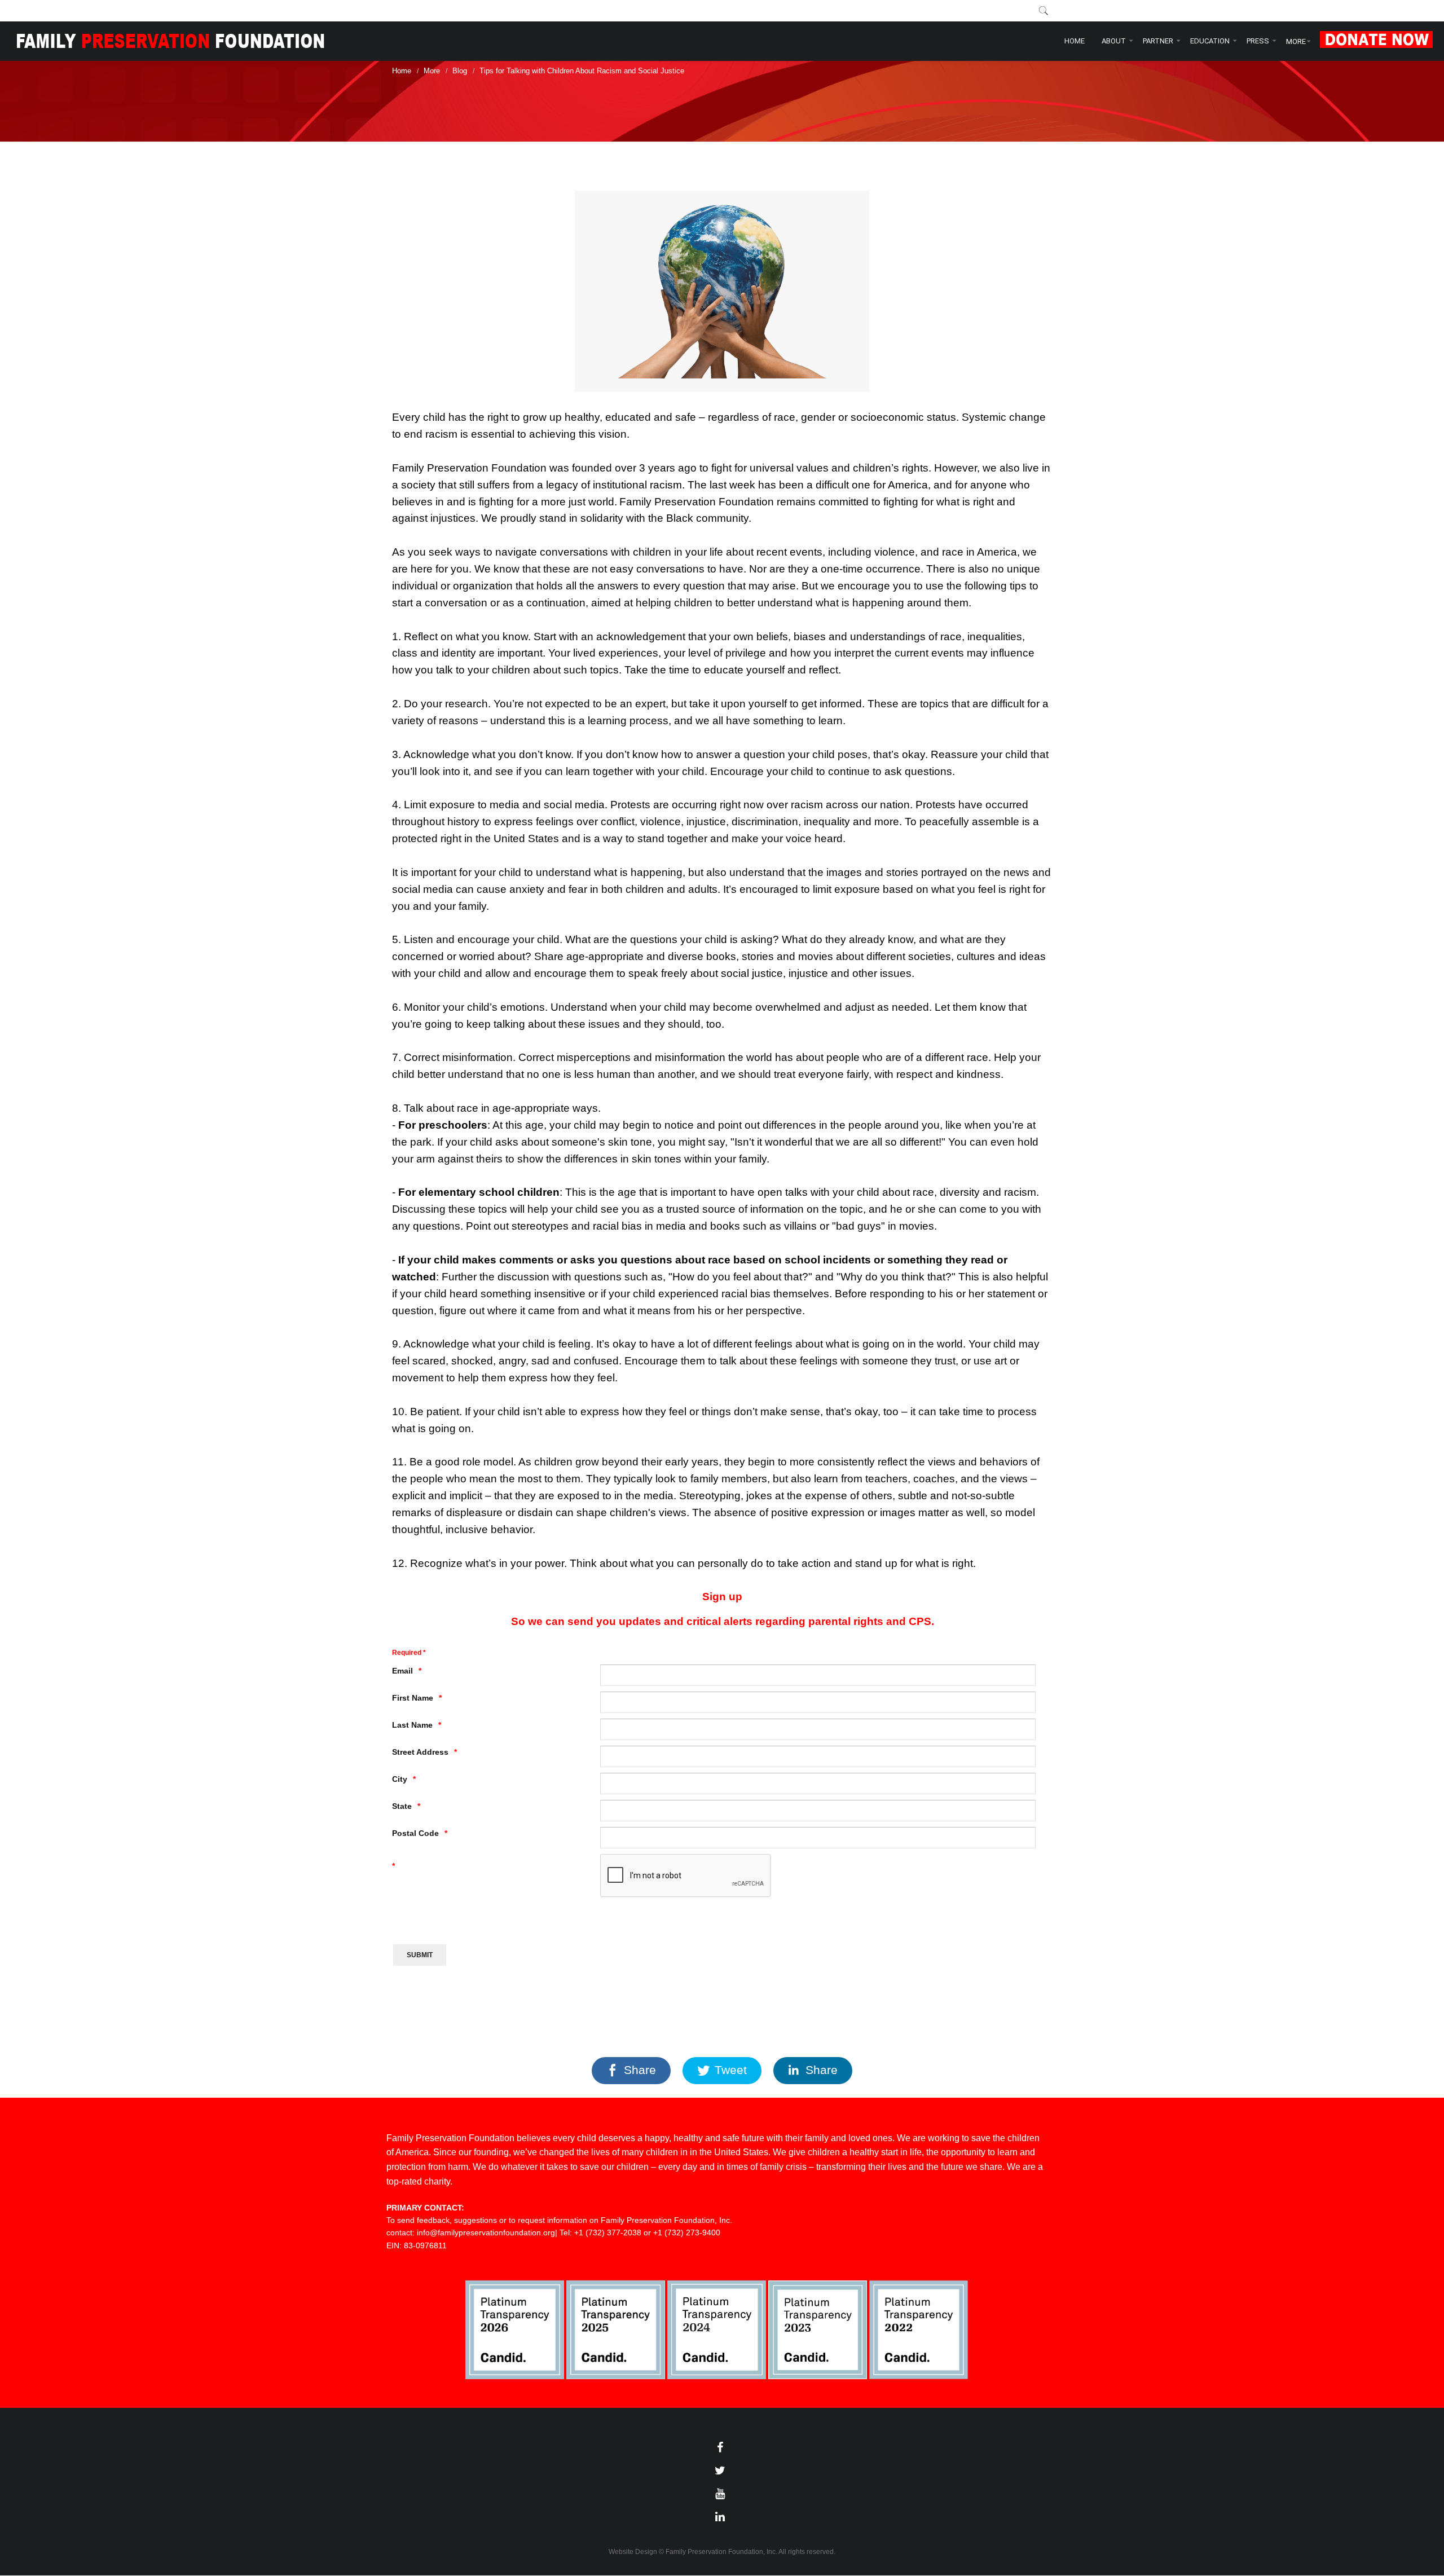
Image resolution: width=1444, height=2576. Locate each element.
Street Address (420, 1752)
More (1296, 41)
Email (402, 1671)
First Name (413, 1698)
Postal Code (415, 1833)
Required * (409, 1652)
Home (1075, 41)
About (1114, 41)
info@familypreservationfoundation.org (486, 2232)
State (402, 1806)
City (400, 1779)
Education (1210, 41)
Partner (1158, 41)
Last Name (412, 1725)
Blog (460, 71)
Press (1258, 41)
